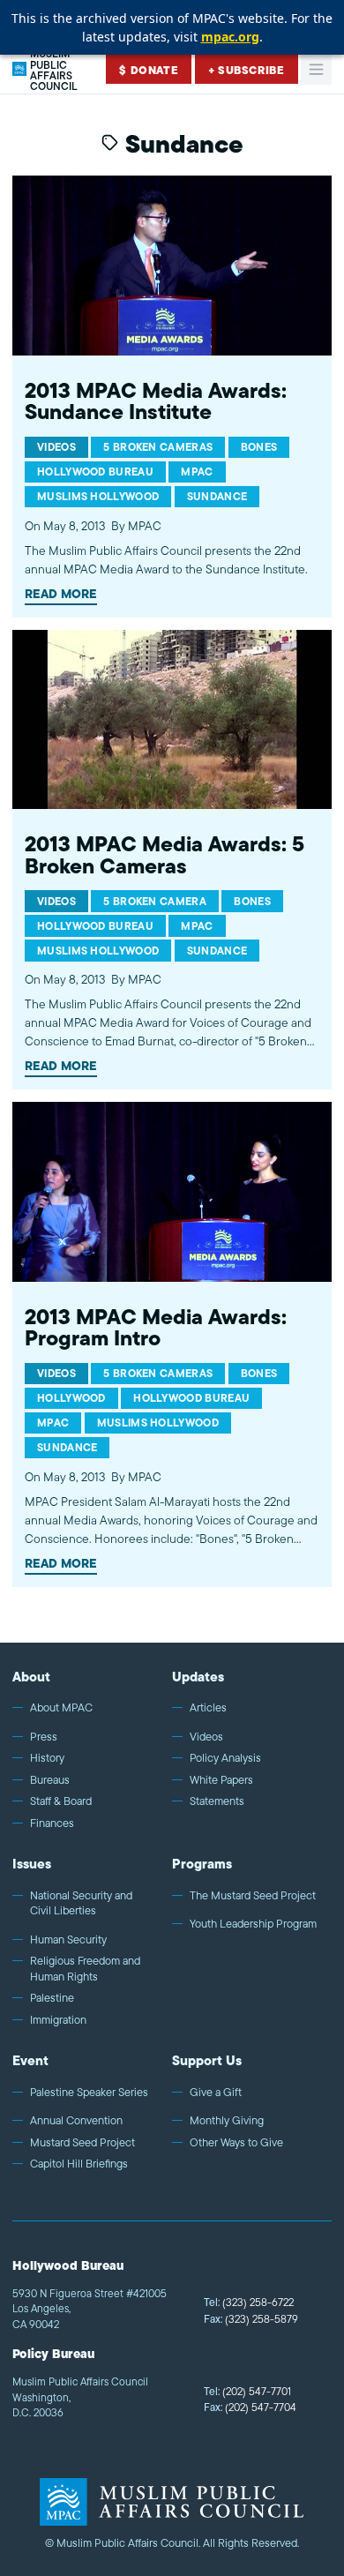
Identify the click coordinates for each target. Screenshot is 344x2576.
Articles (208, 1708)
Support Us (207, 2060)
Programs (202, 1864)
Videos (206, 1737)
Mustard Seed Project (82, 2143)
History (47, 1758)
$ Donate (149, 70)
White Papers (221, 1780)
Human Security (68, 1940)
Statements (217, 1801)
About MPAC (61, 1708)
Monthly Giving (227, 2121)
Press (44, 1737)
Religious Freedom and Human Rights (85, 1969)
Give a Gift (216, 2093)
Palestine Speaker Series (89, 2093)
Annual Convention (76, 2121)
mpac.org (230, 37)
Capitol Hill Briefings (79, 2164)
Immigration (58, 2020)
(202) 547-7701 (247, 2391)
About (31, 1677)
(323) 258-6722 (249, 2302)
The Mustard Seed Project (253, 1896)
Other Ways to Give (236, 2143)
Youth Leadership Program (253, 1924)
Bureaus (50, 1780)
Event (30, 2060)
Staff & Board (61, 1801)
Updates (198, 1677)
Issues (32, 1864)
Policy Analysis (225, 1758)
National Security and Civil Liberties (81, 1903)
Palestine (52, 1998)
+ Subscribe (247, 70)
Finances (52, 1823)
